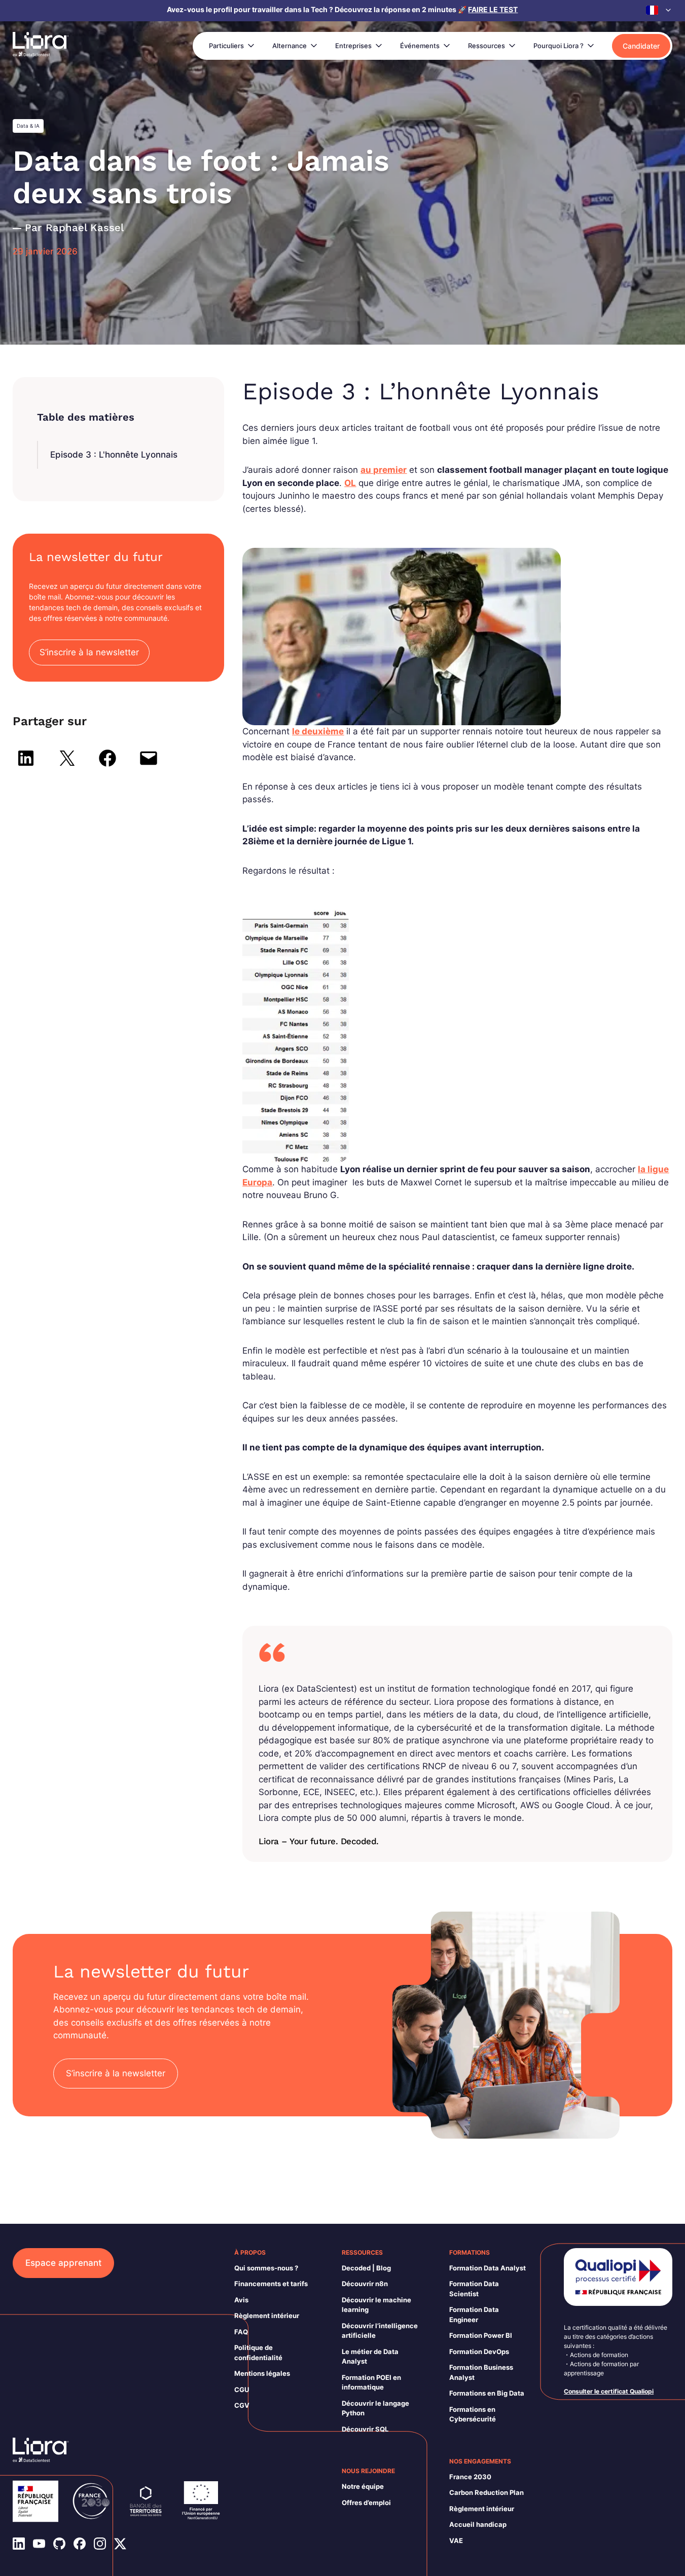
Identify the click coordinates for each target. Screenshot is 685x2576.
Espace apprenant (63, 2263)
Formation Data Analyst (488, 2268)
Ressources (486, 46)
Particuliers (226, 46)
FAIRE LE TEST (493, 9)
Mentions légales (262, 2373)
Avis (241, 2300)
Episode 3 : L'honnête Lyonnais (114, 455)
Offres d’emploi (366, 2503)
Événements (420, 46)
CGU (242, 2390)
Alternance (290, 46)
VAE (456, 2541)
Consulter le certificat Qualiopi (609, 2391)
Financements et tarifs (271, 2284)
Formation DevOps (479, 2351)
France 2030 (470, 2477)
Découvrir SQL (365, 2429)
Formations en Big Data (487, 2393)
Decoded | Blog (366, 2268)
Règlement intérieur (267, 2316)
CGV (242, 2405)
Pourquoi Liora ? (558, 46)
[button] (659, 10)
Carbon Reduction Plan (486, 2492)
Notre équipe (363, 2486)
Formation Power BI (481, 2335)
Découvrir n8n (365, 2284)
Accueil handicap (478, 2524)
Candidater (641, 46)
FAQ (241, 2332)
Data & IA (28, 126)
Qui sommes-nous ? (266, 2268)
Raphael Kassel (85, 228)
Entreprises (353, 46)
